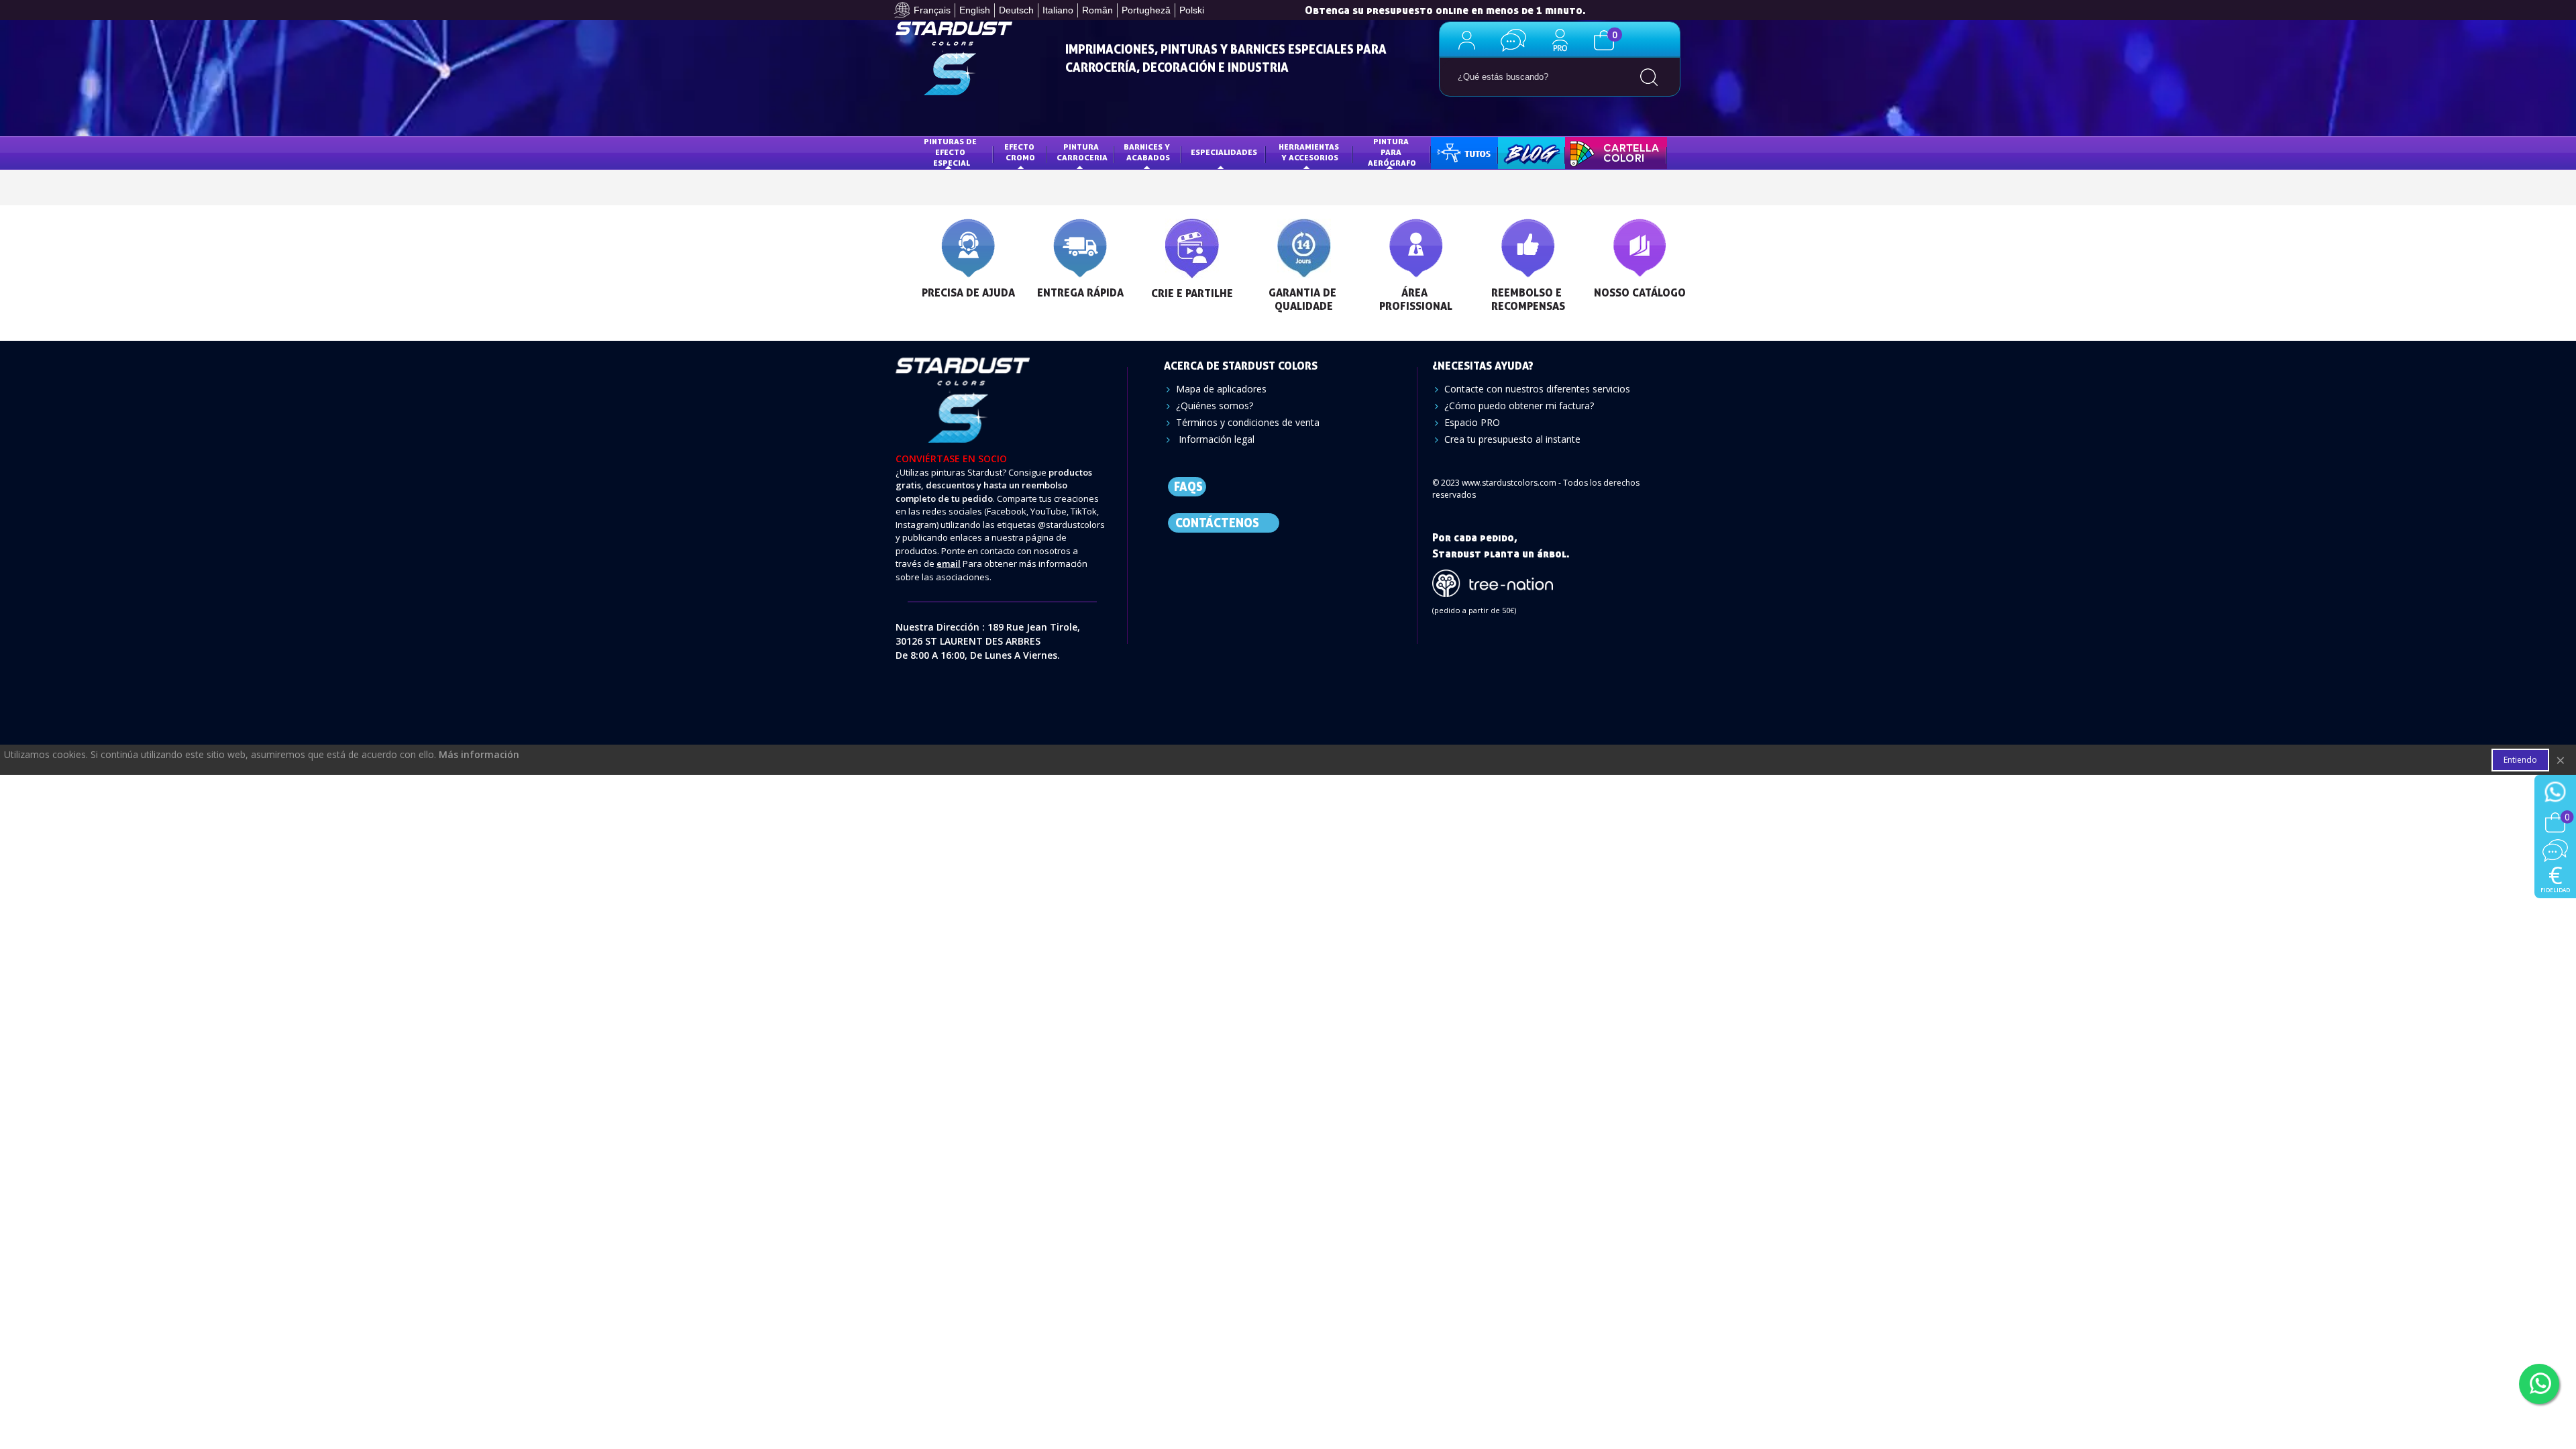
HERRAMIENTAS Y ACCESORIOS (1310, 152)
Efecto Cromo (1020, 152)
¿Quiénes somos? (1215, 406)
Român (1097, 10)
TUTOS (1454, 152)
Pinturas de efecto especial (951, 152)
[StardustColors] (954, 58)
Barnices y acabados (1148, 152)
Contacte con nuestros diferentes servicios (1537, 389)
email (949, 563)
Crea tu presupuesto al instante (1512, 439)
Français (932, 10)
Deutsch (1016, 10)
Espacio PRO (1472, 422)
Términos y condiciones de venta (1248, 422)
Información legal (1215, 439)
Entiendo (2520, 760)
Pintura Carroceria (1082, 152)
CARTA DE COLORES (1613, 152)
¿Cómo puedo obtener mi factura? (1519, 406)
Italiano (1058, 10)
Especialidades (1224, 152)
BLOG (1518, 152)
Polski (1192, 10)
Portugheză (1146, 10)
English (975, 10)
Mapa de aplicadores (1221, 389)
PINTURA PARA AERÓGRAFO (1392, 152)
